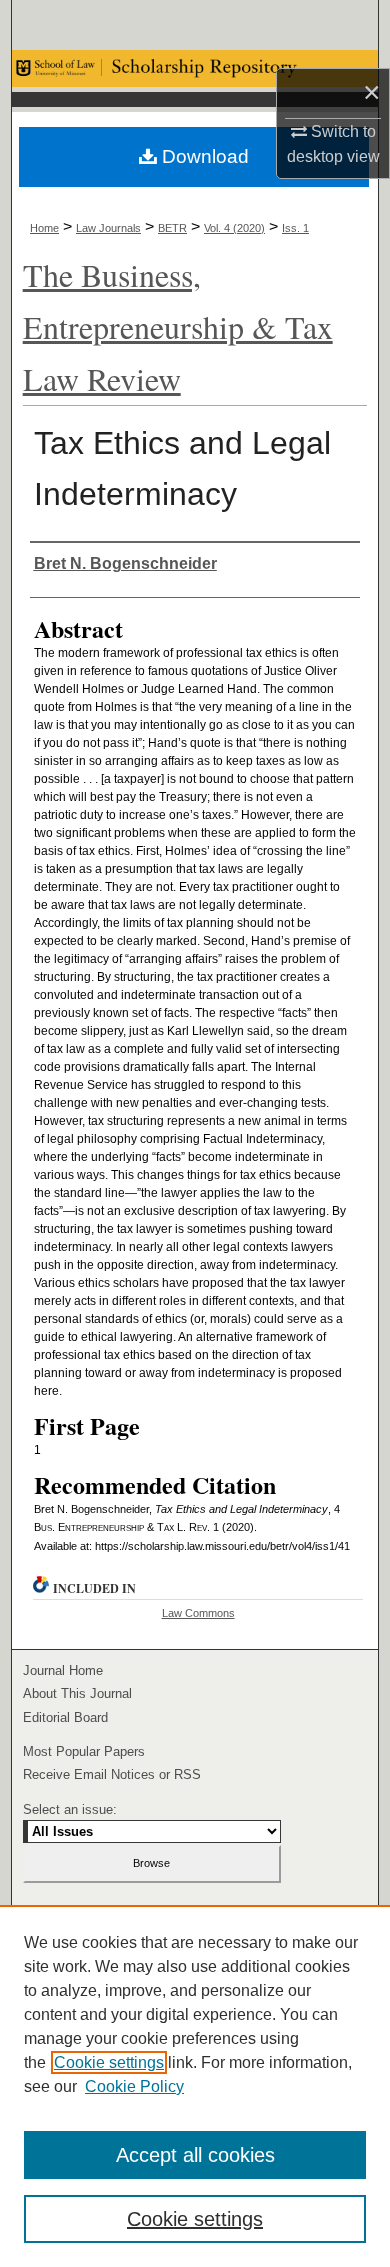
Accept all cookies (195, 2155)
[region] (195, 2086)
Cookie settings (109, 2062)
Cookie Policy (134, 2086)
